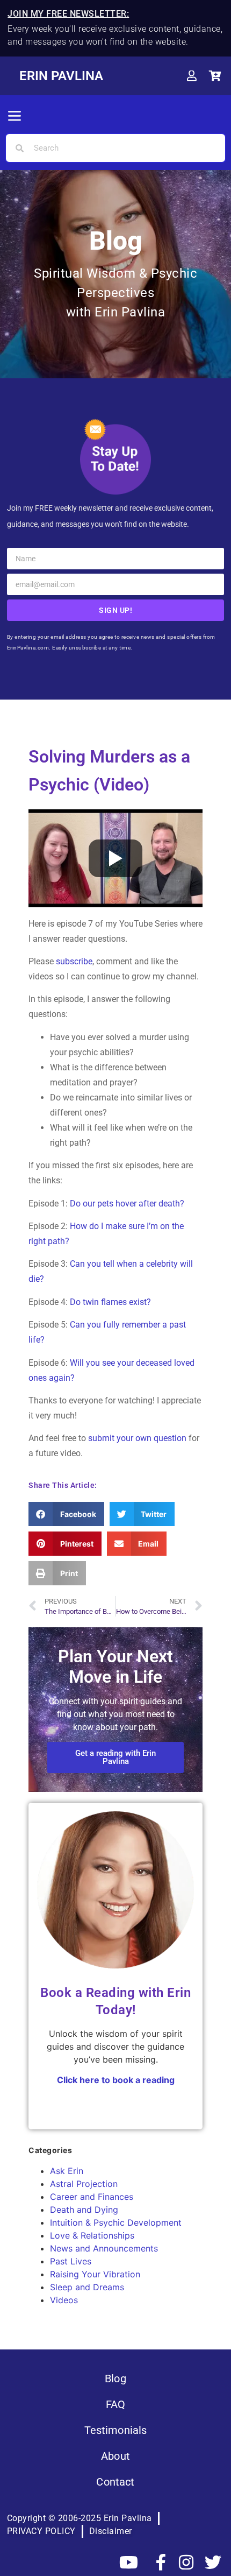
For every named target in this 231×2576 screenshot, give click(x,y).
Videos (64, 2300)
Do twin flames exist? (110, 1302)
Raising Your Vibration (95, 2274)
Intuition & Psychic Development (116, 2222)
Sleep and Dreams (87, 2287)
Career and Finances (92, 2197)
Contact (115, 2482)
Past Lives (71, 2261)
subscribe (74, 961)
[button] (15, 117)
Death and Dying (84, 2210)
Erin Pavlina (61, 76)
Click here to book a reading (116, 2080)
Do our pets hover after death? (127, 1204)
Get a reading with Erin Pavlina (115, 1757)
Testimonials (116, 2430)
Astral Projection (84, 2184)
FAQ (115, 2404)
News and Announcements (104, 2248)
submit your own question (137, 1438)
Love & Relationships (92, 2235)
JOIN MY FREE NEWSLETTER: (68, 14)
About (115, 2456)
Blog (115, 2379)
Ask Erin (67, 2171)
